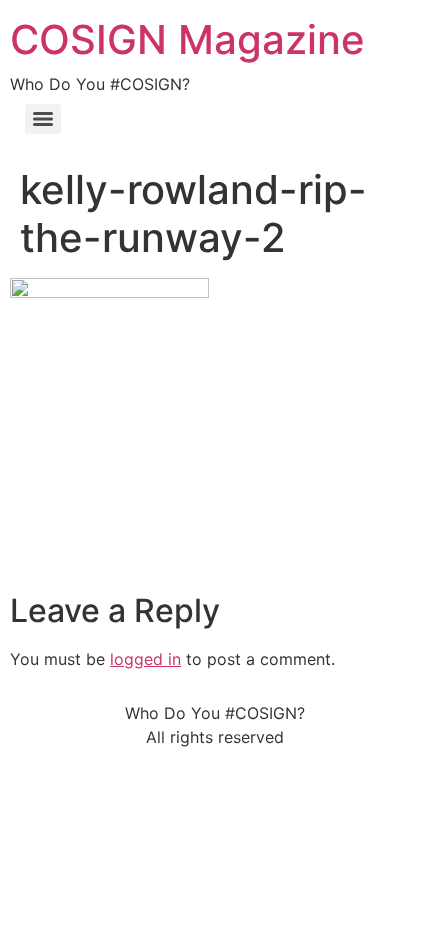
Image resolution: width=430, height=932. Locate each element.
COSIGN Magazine (187, 39)
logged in (145, 659)
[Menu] (43, 119)
